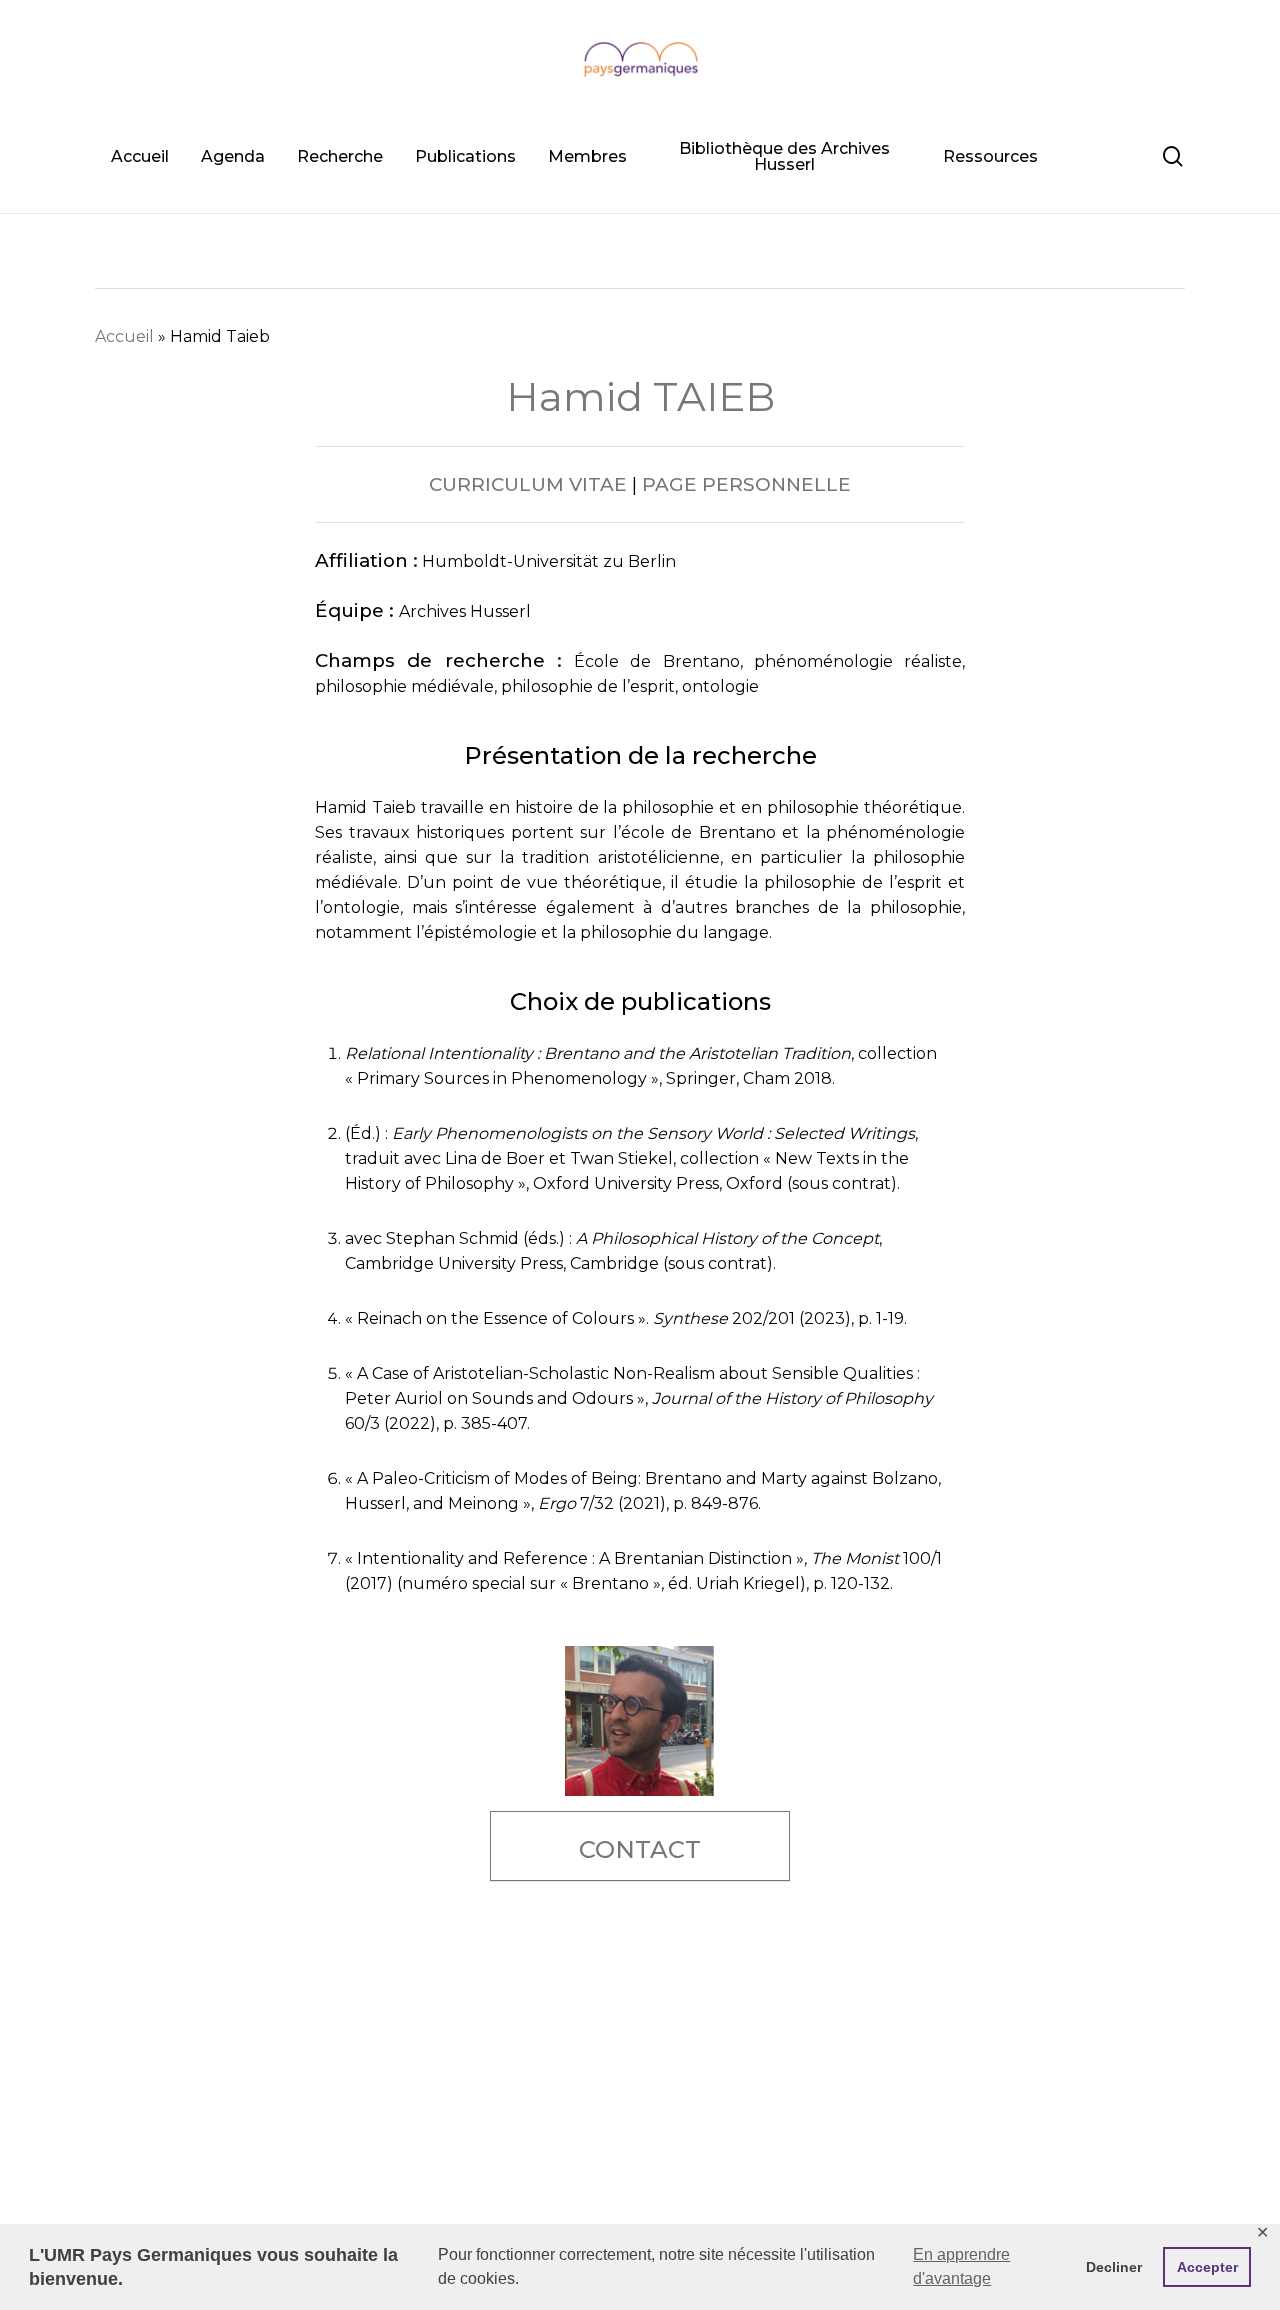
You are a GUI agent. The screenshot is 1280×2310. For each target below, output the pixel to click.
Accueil (124, 336)
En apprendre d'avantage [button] (961, 2266)
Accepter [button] (1207, 2267)
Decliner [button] (1114, 2267)
